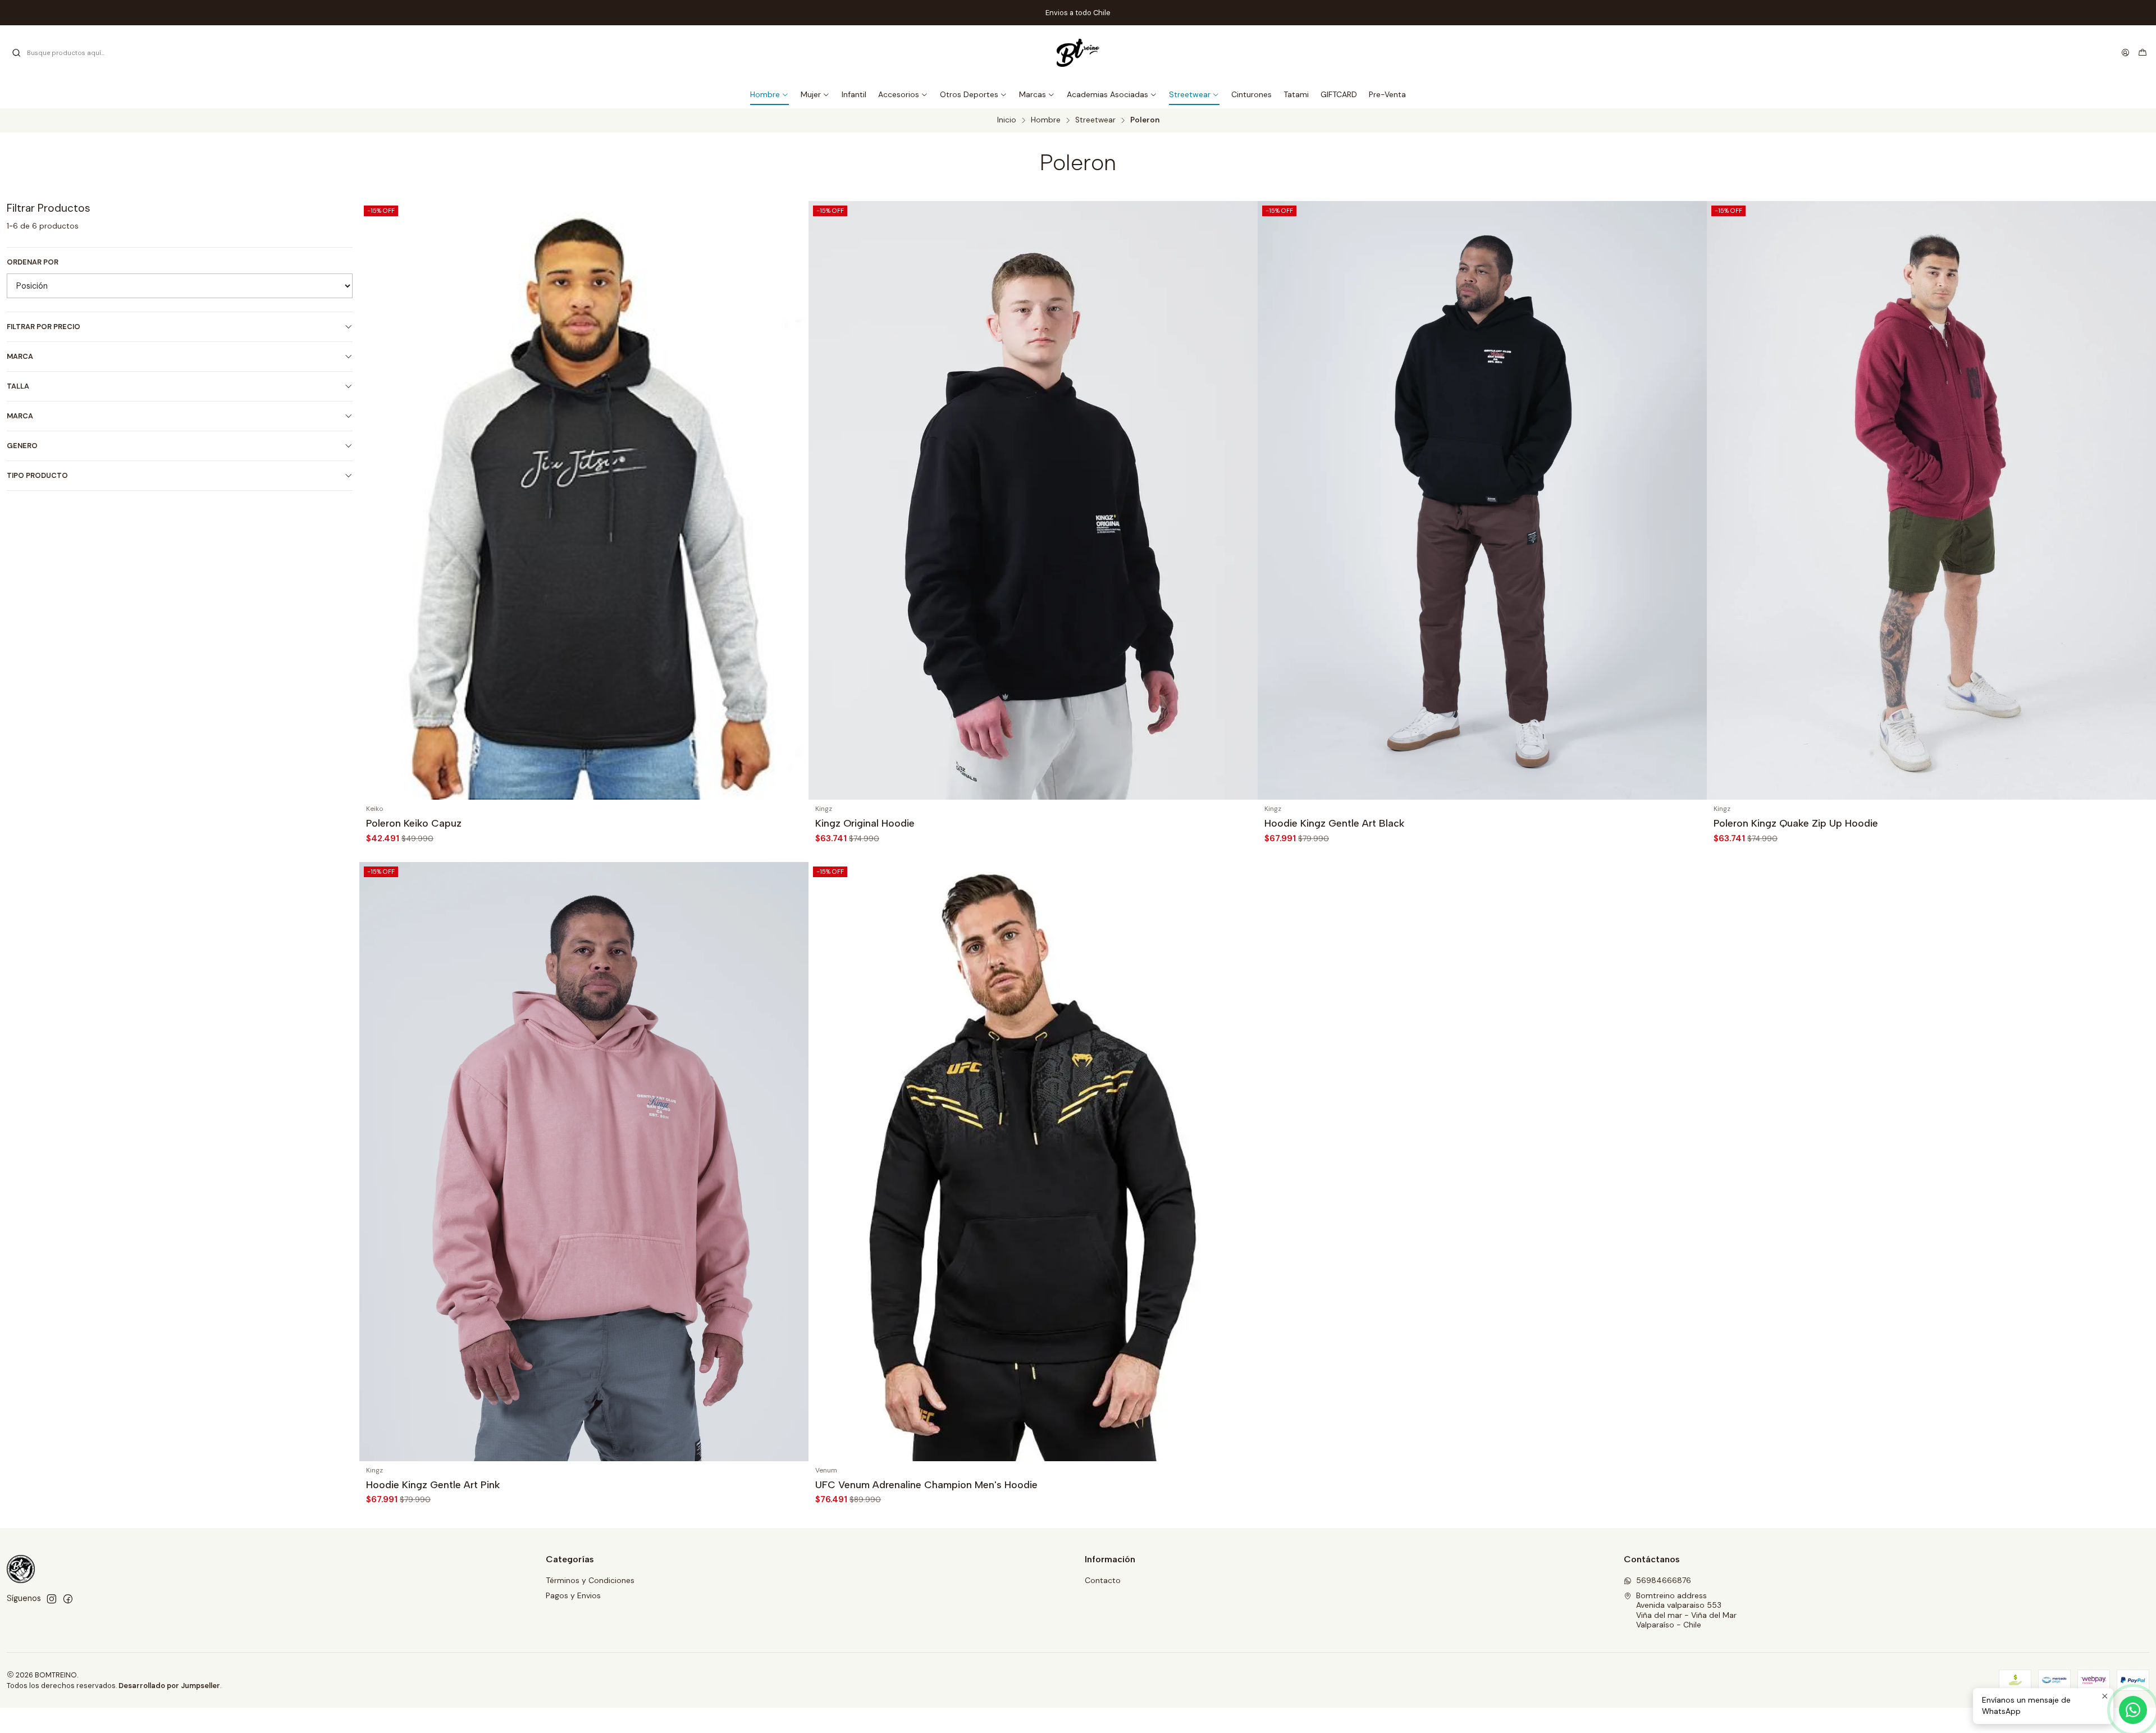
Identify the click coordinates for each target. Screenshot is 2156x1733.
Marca (20, 356)
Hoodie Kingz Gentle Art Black (1334, 823)
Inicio (1007, 120)
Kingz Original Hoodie (865, 823)
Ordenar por (33, 262)
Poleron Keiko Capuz (414, 823)
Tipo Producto (37, 475)
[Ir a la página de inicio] (1078, 53)
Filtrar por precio (44, 327)
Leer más (1114, 13)
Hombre (1046, 120)
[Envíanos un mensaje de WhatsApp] (2133, 1710)
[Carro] (2143, 53)
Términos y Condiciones (590, 1580)
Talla (18, 386)
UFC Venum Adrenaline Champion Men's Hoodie (926, 1485)
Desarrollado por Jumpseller (169, 1686)
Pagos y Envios (573, 1595)
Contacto (1103, 1580)
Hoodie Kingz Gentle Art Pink (433, 1485)
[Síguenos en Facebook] (68, 1599)
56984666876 (1664, 1580)
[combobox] (68, 53)
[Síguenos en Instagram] (52, 1599)
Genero (22, 446)
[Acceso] (2125, 53)
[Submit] (16, 53)
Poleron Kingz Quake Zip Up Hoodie (1796, 823)
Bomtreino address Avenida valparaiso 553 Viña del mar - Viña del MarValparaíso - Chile (1686, 1610)
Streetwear (1095, 120)
